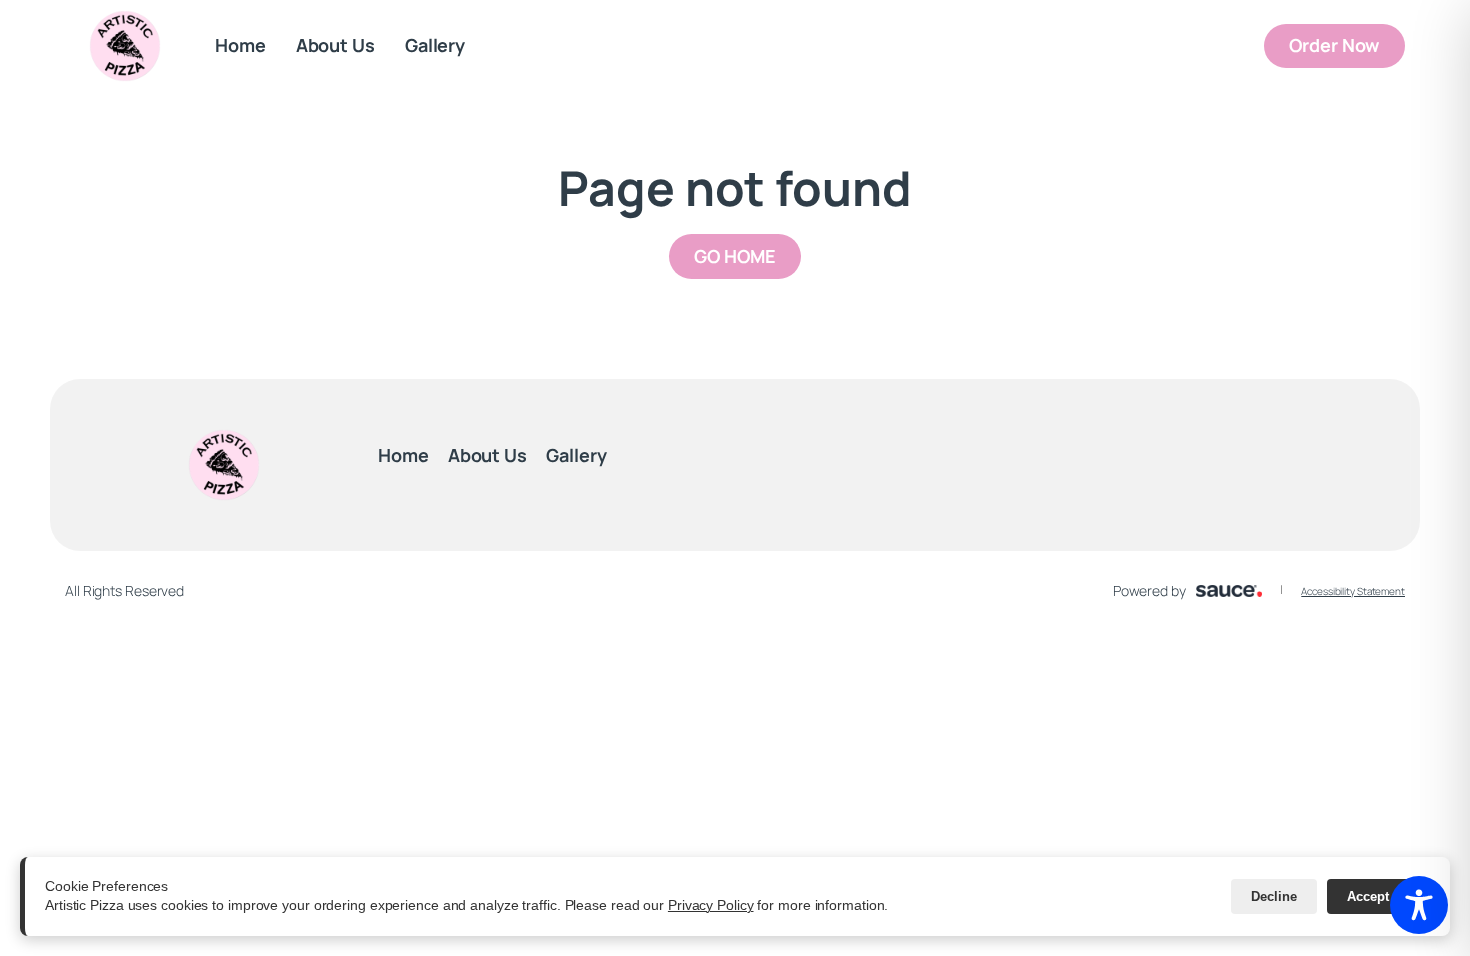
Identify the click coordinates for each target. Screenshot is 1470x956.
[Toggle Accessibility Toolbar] (1419, 905)
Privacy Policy (711, 905)
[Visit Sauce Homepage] (1229, 591)
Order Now (1347, 44)
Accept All (1378, 896)
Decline (1274, 896)
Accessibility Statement (1353, 591)
